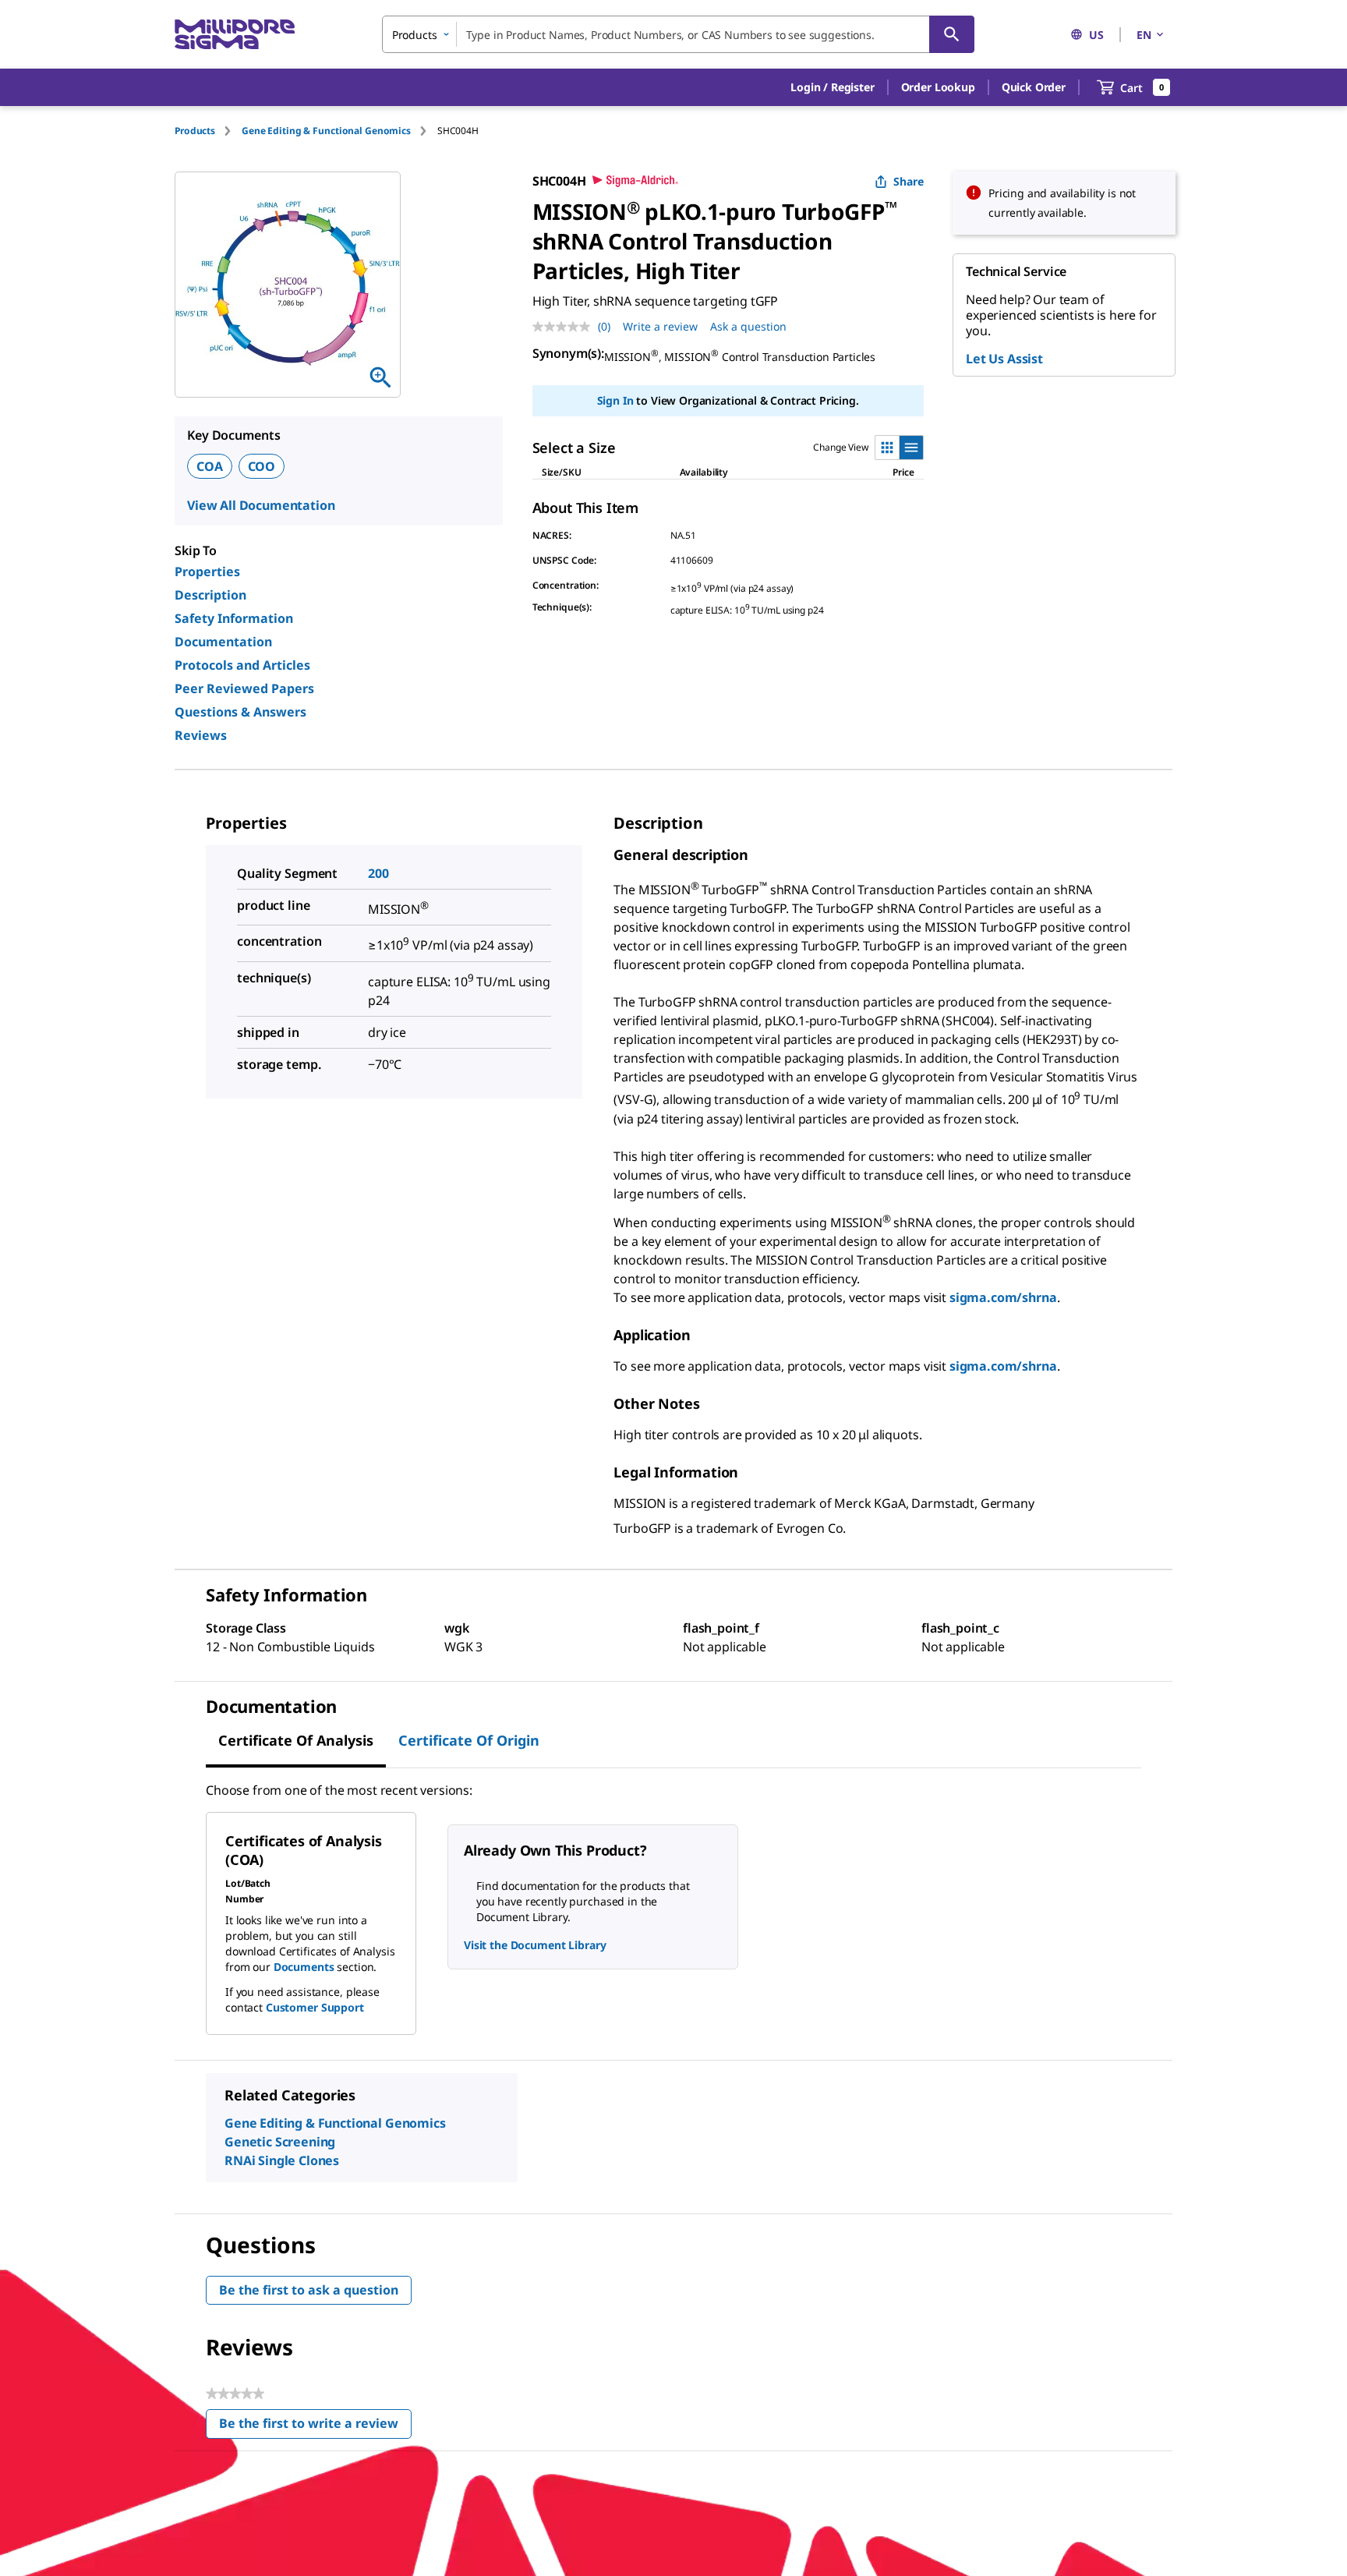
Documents (304, 1967)
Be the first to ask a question (309, 2290)
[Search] (952, 34)
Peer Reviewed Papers (244, 688)
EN (1144, 35)
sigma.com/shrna (1003, 1297)
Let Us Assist (1004, 359)
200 (378, 873)
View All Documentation (261, 505)
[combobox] (678, 34)
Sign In (615, 400)
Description (210, 595)
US (1096, 35)
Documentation (223, 642)
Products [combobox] (415, 35)
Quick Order (1034, 87)
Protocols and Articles (242, 665)
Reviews (201, 735)
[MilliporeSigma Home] (235, 35)
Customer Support (315, 2007)
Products (195, 131)
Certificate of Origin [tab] (469, 1740)
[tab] (208, 131)
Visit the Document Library (535, 1945)
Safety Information (234, 618)
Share (909, 181)
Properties (207, 571)
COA (210, 466)
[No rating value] (565, 327)
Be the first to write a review (315, 2427)
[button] (832, 87)
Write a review (660, 326)
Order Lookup (938, 87)
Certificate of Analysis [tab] (296, 1740)
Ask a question (748, 326)
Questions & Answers (240, 712)
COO (262, 466)
